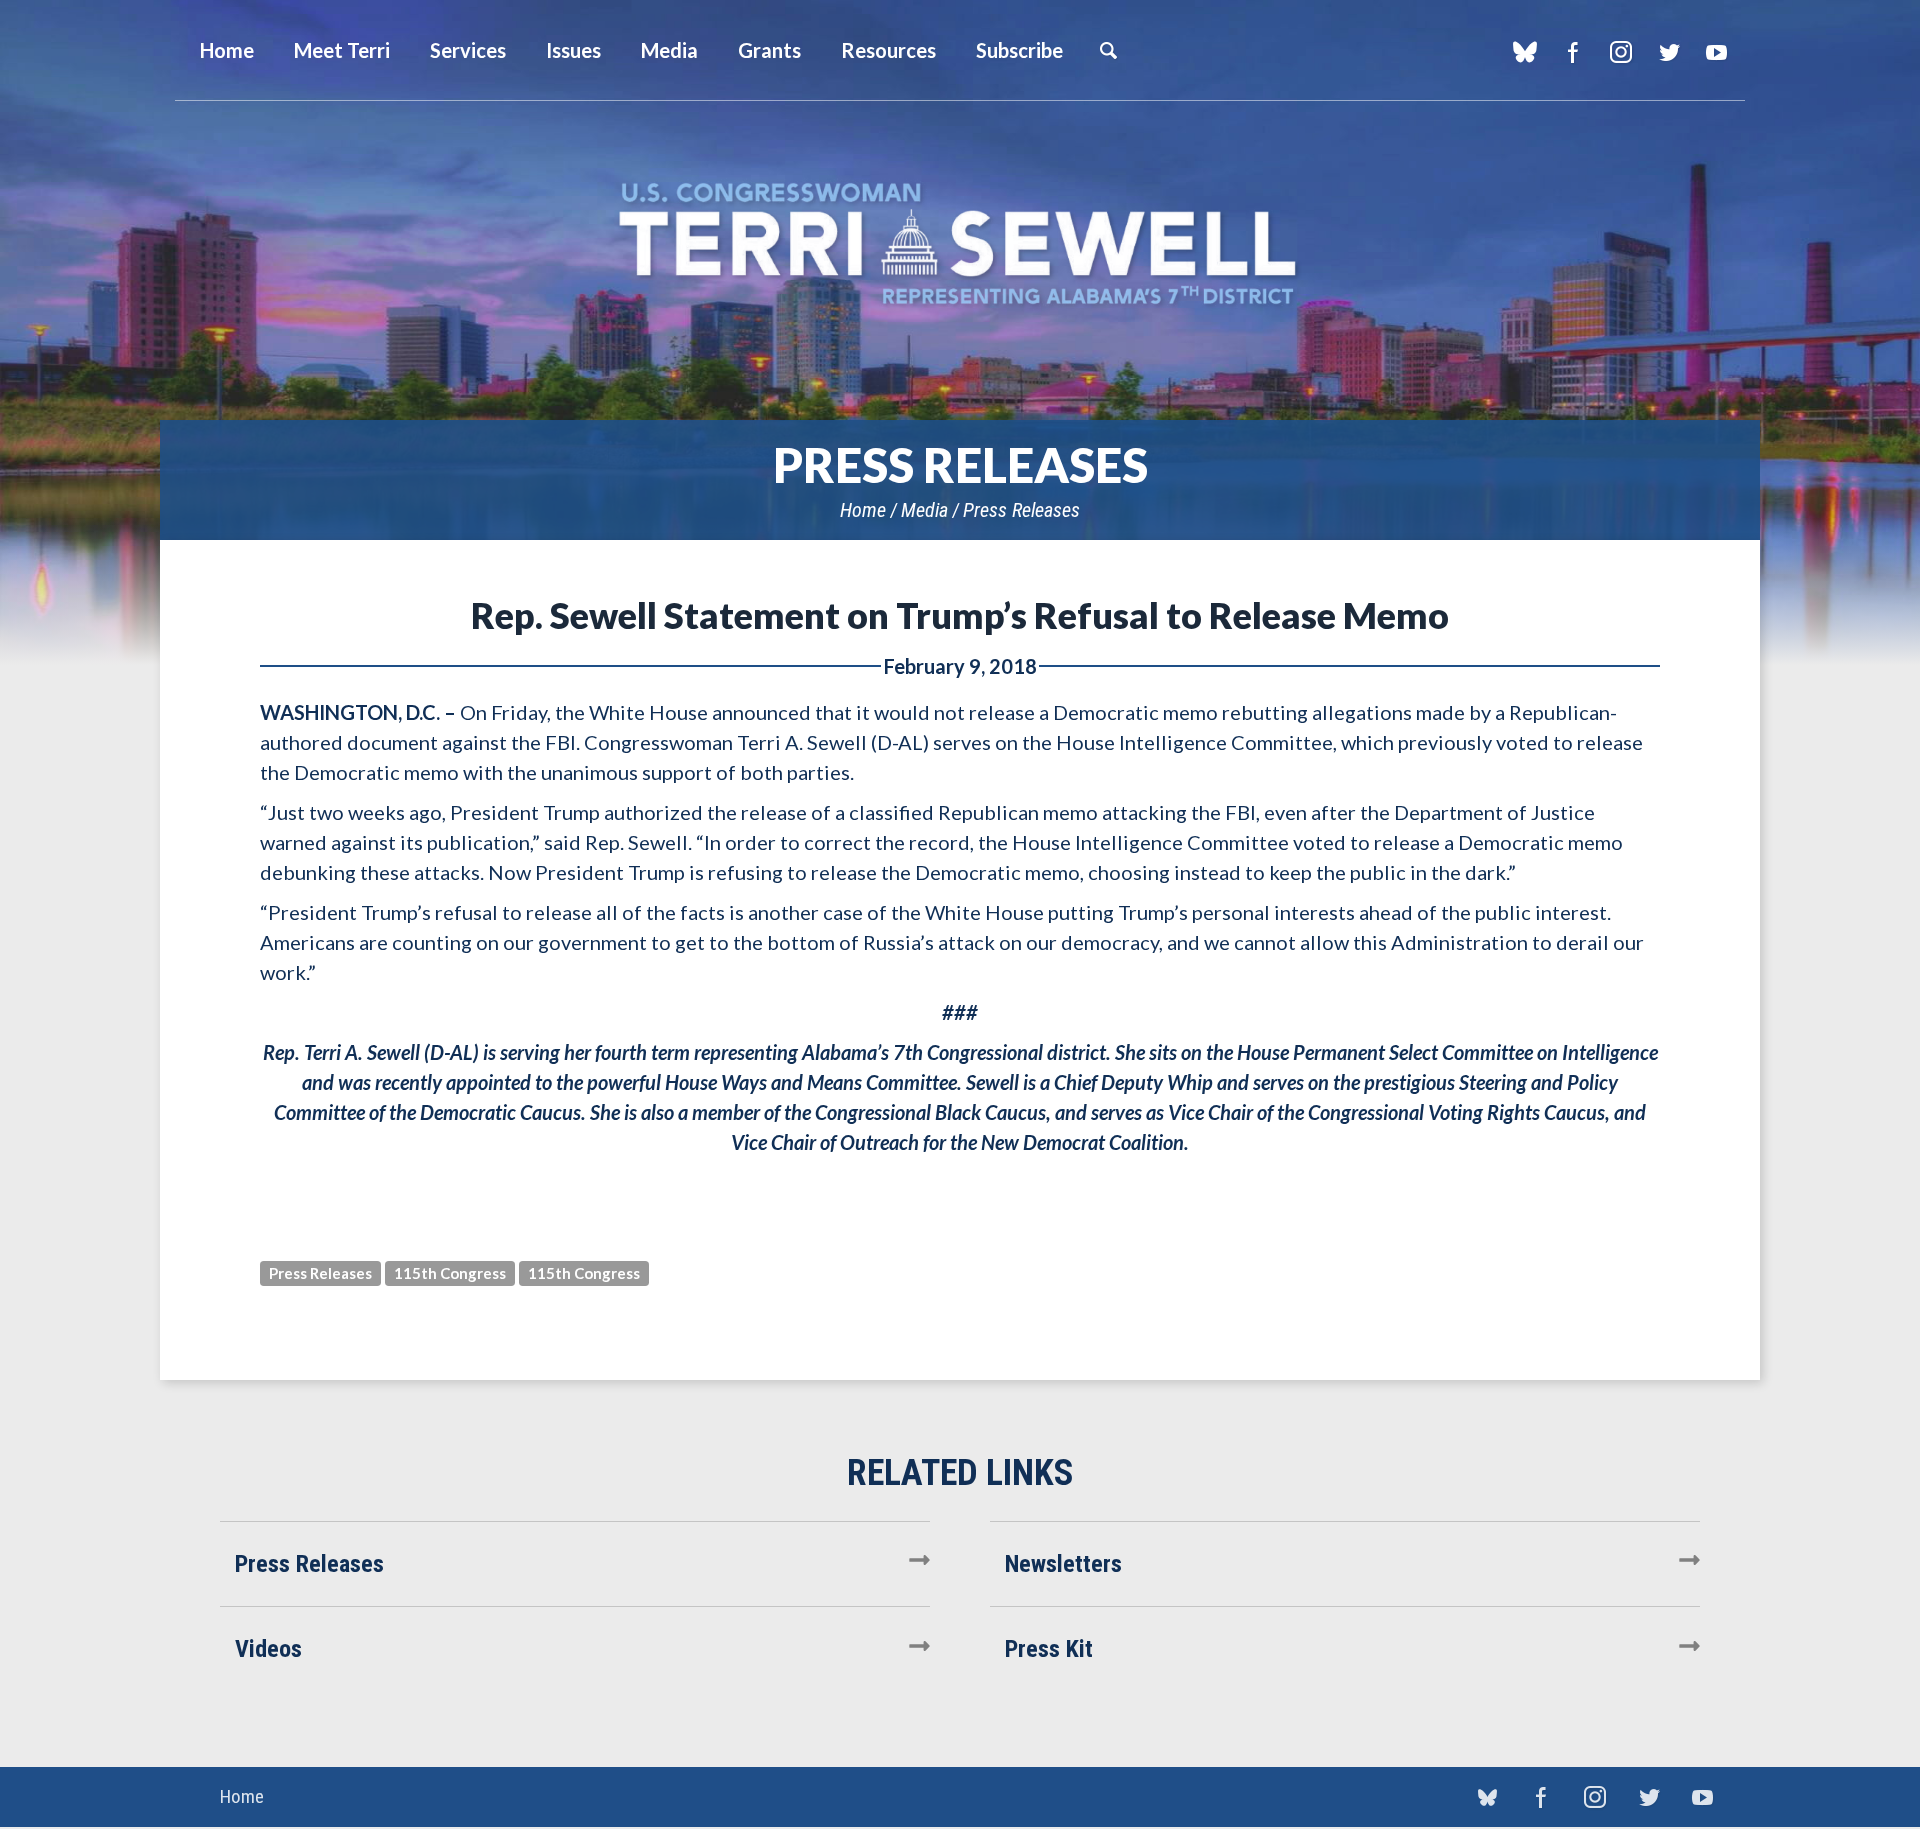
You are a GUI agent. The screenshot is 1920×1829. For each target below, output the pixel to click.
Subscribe (1019, 50)
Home (863, 510)
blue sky (1524, 52)
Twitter (1668, 52)
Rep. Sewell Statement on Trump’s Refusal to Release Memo (960, 615)
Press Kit (1049, 1649)
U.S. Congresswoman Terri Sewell (960, 244)
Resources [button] (888, 50)
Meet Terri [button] (342, 50)
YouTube (1716, 52)
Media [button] (669, 50)
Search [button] (1108, 50)
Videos (268, 1649)
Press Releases (1021, 510)
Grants (769, 50)
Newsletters (1063, 1564)
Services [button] (468, 50)
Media (924, 510)
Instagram (1620, 52)
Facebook (1572, 52)
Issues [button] (573, 50)
